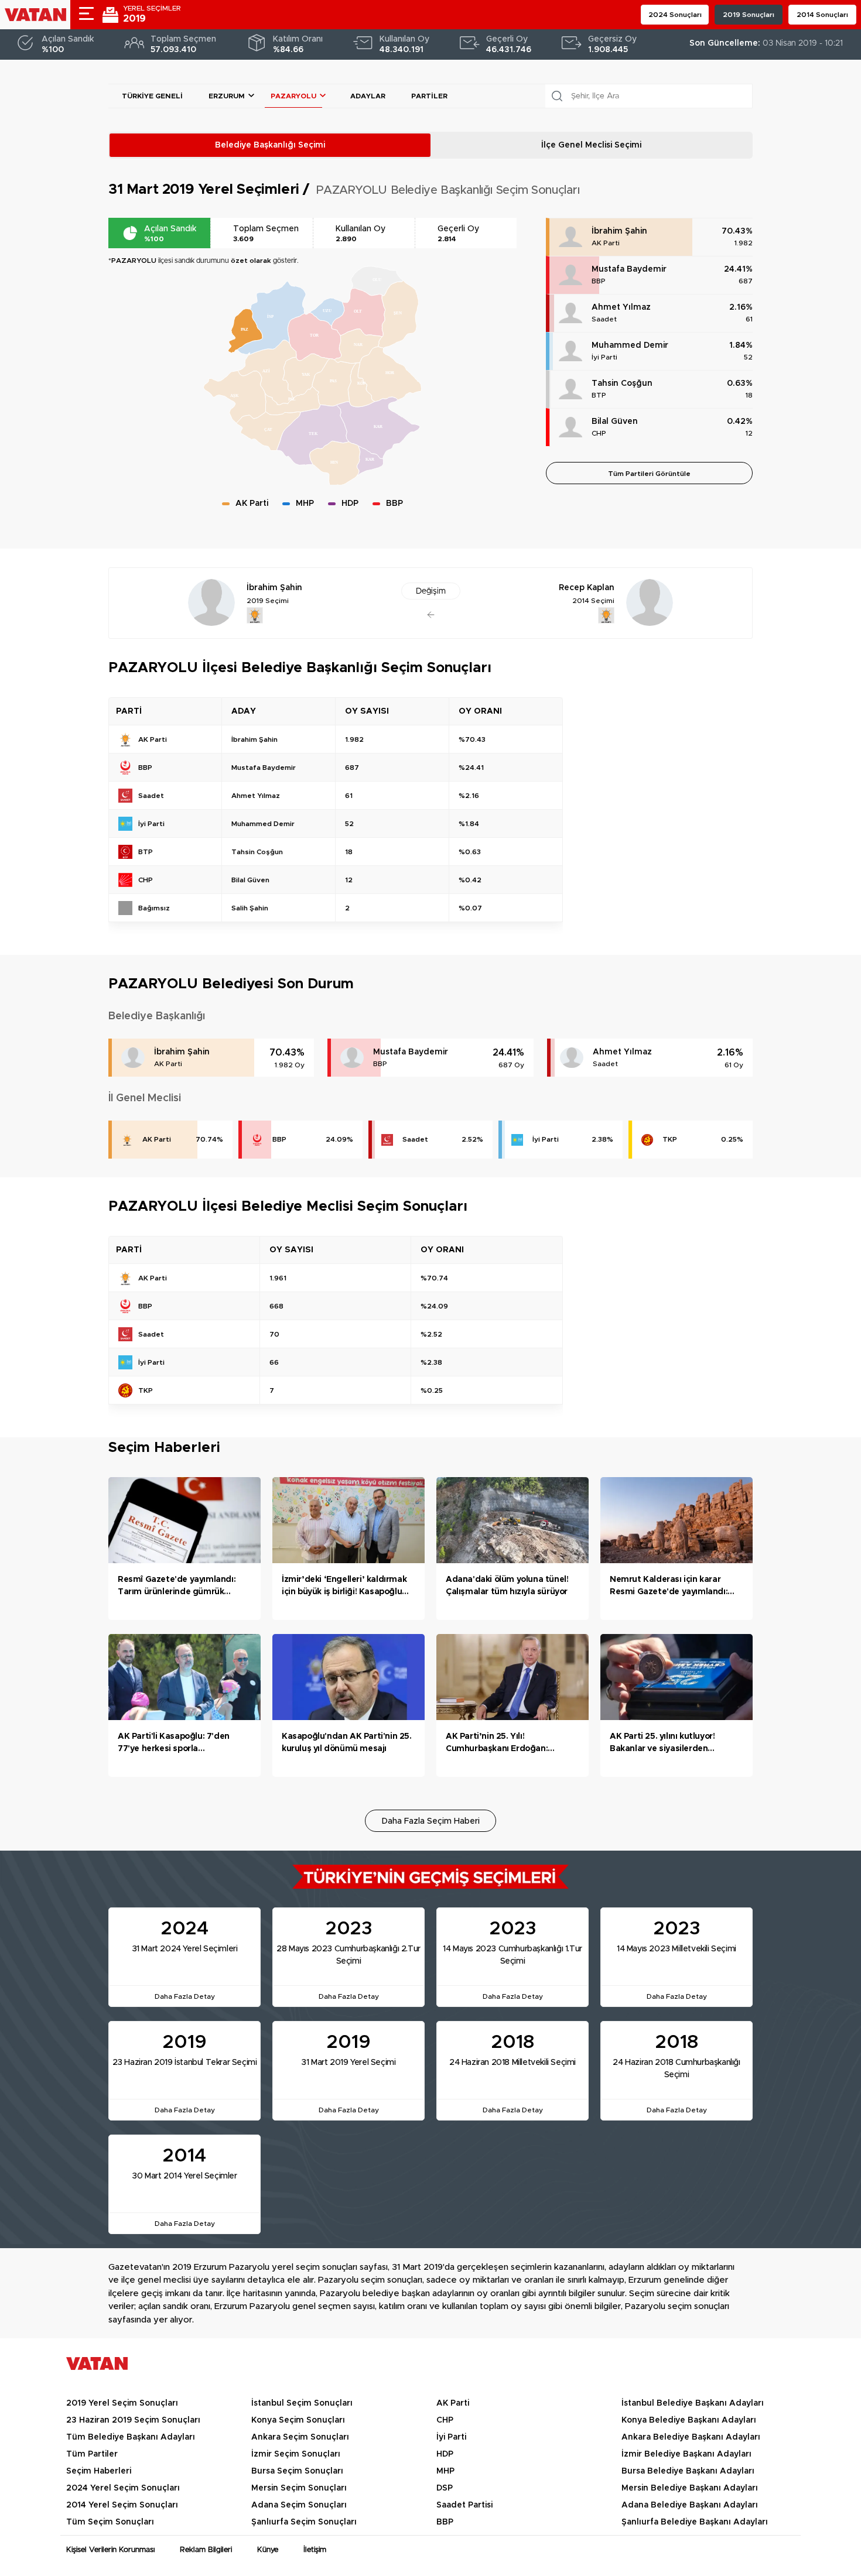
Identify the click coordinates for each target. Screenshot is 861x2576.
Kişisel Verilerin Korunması (110, 2550)
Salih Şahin (250, 908)
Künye (268, 2550)
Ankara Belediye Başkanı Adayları (691, 2437)
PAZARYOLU (293, 96)
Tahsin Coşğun (622, 383)
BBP (599, 281)
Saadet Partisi (464, 2505)
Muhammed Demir (630, 345)
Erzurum (227, 96)
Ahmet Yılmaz (621, 307)
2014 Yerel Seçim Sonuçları (122, 2505)
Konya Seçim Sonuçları (298, 2420)
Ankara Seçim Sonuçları (300, 2437)
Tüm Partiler (92, 2454)
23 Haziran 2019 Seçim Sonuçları (133, 2420)
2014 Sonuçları (822, 15)
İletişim (315, 2550)
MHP (445, 2471)
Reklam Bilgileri (206, 2550)
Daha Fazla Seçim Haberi (431, 1821)
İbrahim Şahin (619, 231)
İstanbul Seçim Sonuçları (302, 2403)
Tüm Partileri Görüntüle (649, 474)
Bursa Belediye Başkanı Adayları (688, 2471)
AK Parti (606, 243)
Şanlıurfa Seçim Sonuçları (304, 2522)
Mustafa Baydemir (629, 269)
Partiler (429, 96)
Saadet (604, 319)
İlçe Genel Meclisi (591, 145)
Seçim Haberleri (99, 2471)
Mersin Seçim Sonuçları (299, 2488)
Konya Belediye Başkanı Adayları (689, 2420)
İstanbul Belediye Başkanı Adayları (693, 2403)
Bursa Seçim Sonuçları (297, 2471)
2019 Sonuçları (749, 15)
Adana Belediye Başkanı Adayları (690, 2505)
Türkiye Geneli (152, 96)
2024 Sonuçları (675, 15)
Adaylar (368, 96)
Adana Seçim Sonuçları (299, 2505)
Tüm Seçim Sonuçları (110, 2522)
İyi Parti (604, 357)
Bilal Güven (615, 422)
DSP (445, 2488)
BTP (599, 395)
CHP (599, 433)
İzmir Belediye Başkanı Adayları (686, 2454)
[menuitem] (314, 337)
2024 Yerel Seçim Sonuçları (123, 2488)
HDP (445, 2454)
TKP (670, 1139)
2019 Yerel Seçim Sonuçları (122, 2403)
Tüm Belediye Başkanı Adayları (131, 2437)
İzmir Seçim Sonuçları (296, 2454)
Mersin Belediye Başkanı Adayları (690, 2488)
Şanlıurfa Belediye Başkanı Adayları (695, 2522)
